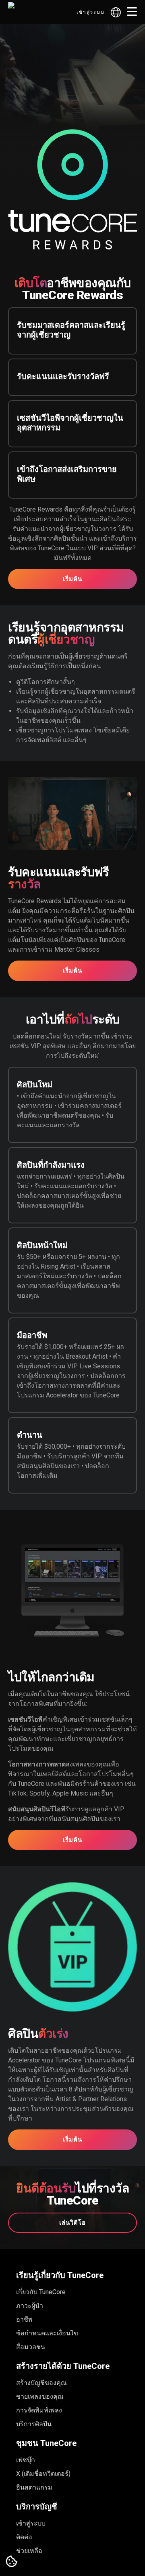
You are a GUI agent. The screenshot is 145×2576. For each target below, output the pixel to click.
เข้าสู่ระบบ (91, 12)
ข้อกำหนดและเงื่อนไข (47, 2333)
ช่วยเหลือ (29, 2551)
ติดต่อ (24, 2537)
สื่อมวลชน (31, 2347)
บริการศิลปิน (34, 2424)
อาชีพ (24, 2319)
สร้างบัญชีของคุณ (41, 2383)
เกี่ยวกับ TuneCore (41, 2292)
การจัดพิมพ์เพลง (39, 2410)
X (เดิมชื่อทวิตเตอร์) (43, 2474)
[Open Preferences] (12, 2562)
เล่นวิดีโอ (72, 2223)
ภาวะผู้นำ (30, 2306)
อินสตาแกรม (34, 2487)
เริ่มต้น (72, 579)
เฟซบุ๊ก (26, 2460)
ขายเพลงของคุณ (40, 2397)
